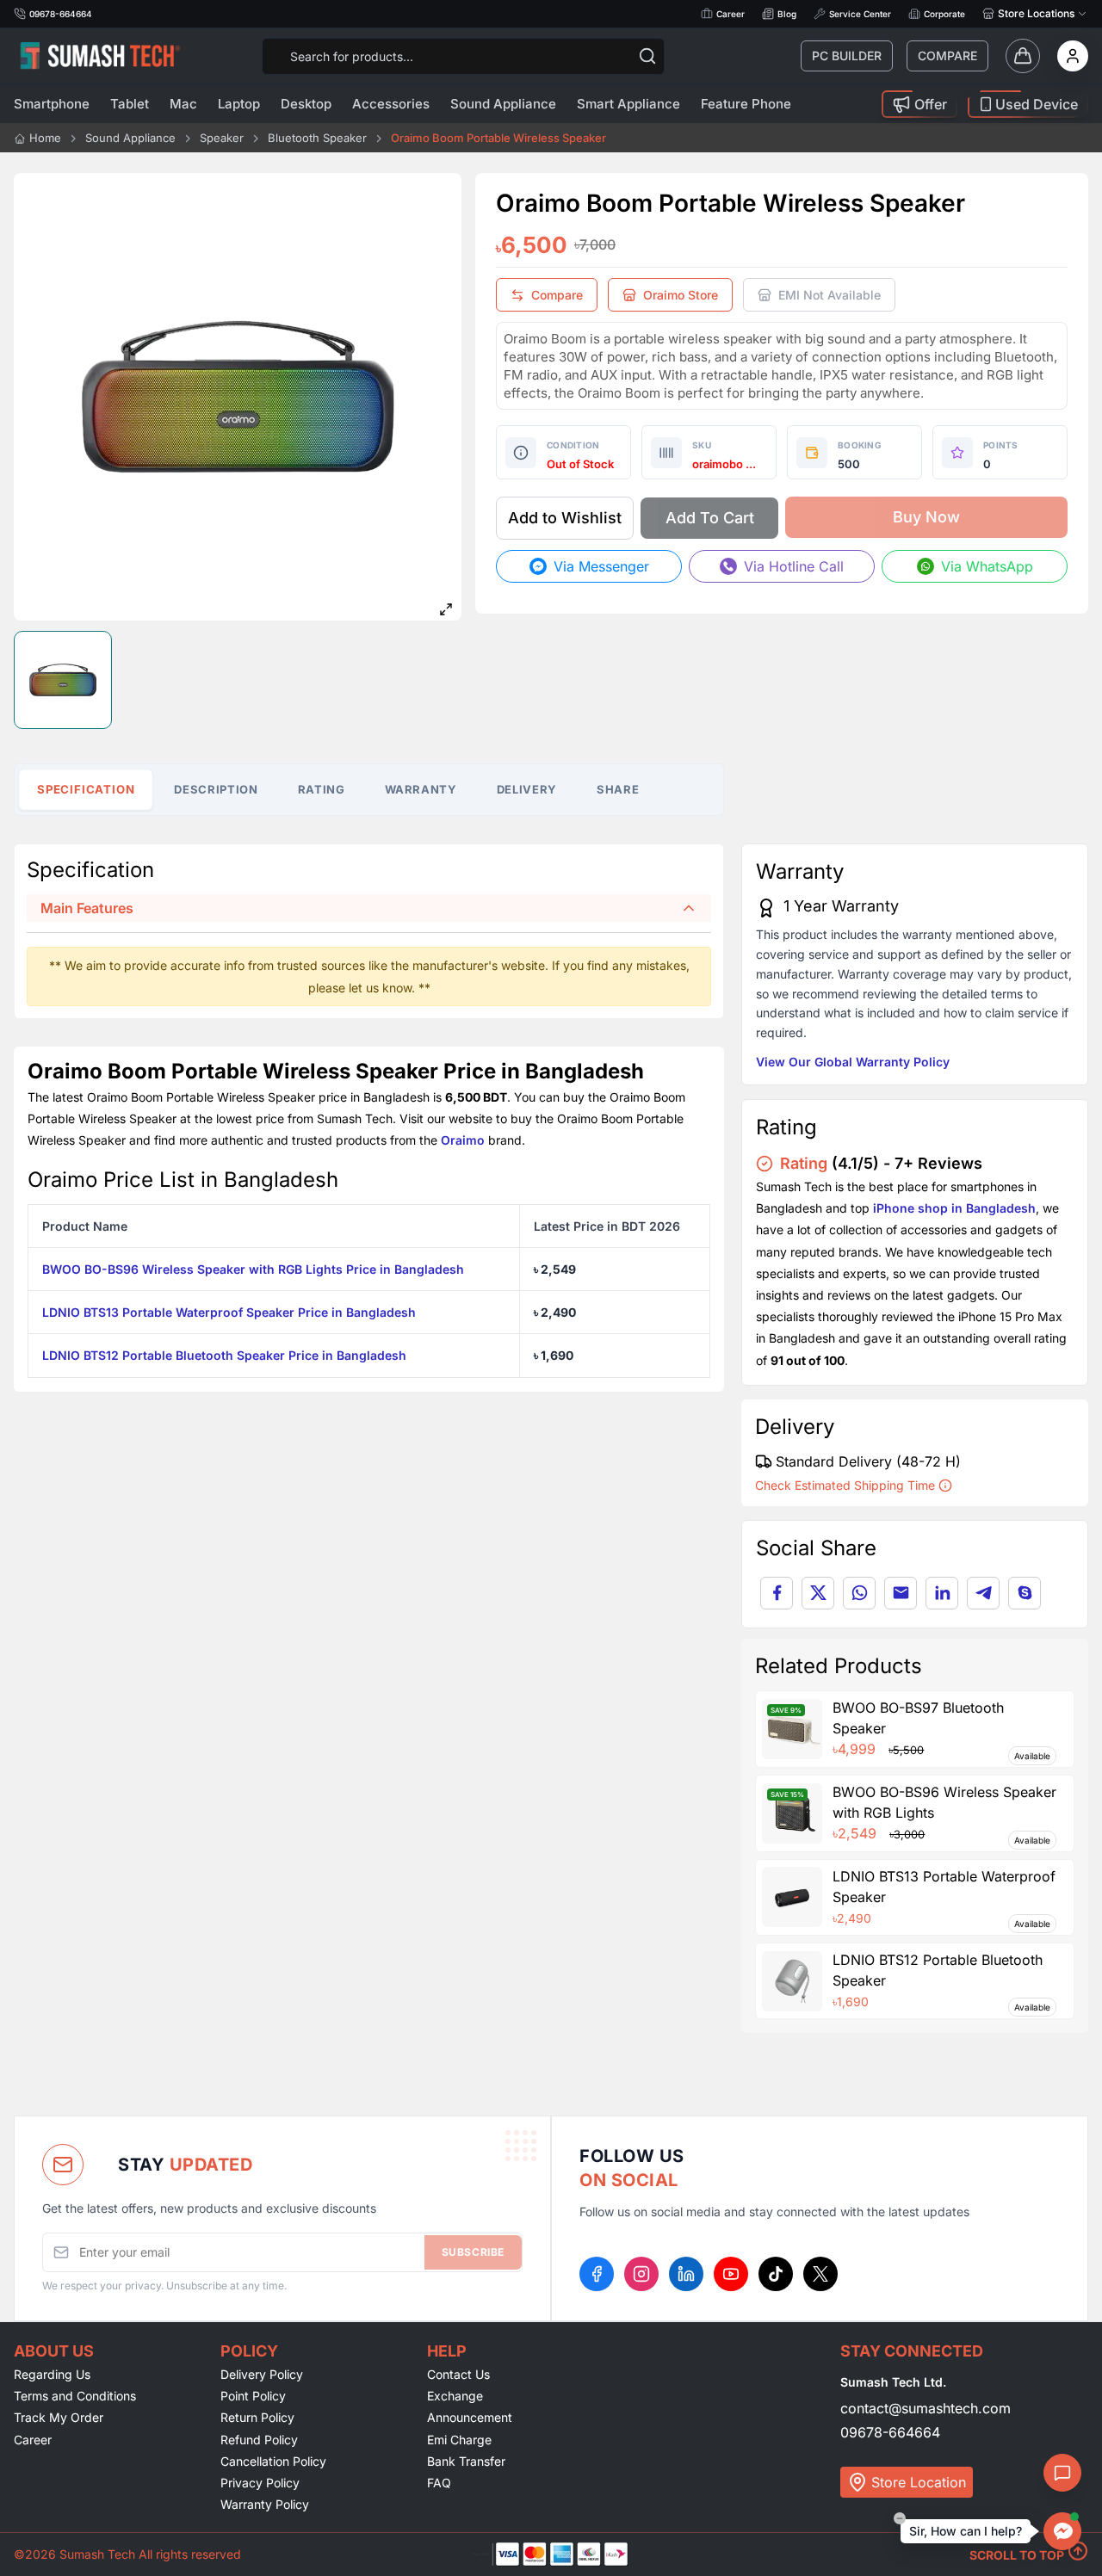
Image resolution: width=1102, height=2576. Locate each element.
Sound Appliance (503, 104)
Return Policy (257, 2417)
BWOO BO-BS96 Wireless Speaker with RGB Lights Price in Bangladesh (253, 1269)
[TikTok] (776, 2274)
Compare (947, 56)
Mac (183, 104)
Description (216, 789)
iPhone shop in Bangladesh (954, 1208)
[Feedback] (1062, 2473)
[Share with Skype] (1025, 1593)
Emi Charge (459, 2440)
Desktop (306, 104)
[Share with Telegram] (983, 1593)
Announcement (470, 2417)
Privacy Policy (260, 2483)
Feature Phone (746, 104)
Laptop (239, 104)
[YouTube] (731, 2274)
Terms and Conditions (75, 2396)
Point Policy (253, 2396)
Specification (86, 789)
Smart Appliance (628, 104)
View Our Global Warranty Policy (853, 1062)
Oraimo (463, 1140)
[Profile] (1073, 56)
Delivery (527, 789)
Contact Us (458, 2374)
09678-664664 (890, 2432)
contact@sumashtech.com (926, 2408)
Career (731, 14)
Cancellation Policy (273, 2461)
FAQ (439, 2483)
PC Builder (847, 56)
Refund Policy (259, 2440)
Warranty (421, 789)
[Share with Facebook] (777, 1593)
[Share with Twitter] (818, 1593)
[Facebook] (597, 2274)
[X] (820, 2274)
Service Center (860, 14)
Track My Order (59, 2417)
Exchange (455, 2396)
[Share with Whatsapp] (859, 1593)
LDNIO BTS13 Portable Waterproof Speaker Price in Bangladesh (229, 1312)
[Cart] (1023, 56)
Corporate (944, 14)
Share (618, 789)
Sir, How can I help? (966, 2531)
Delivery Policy (262, 2374)
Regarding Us (52, 2374)
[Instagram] (641, 2274)
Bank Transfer (466, 2461)
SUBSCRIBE (473, 2252)
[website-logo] (100, 56)
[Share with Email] (901, 1593)
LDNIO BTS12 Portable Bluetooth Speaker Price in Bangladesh (224, 1355)
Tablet (130, 104)
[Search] (647, 56)
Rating (322, 789)
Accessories (391, 104)
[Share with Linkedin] (942, 1593)
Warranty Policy (265, 2504)
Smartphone (52, 104)
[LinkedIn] (686, 2274)
